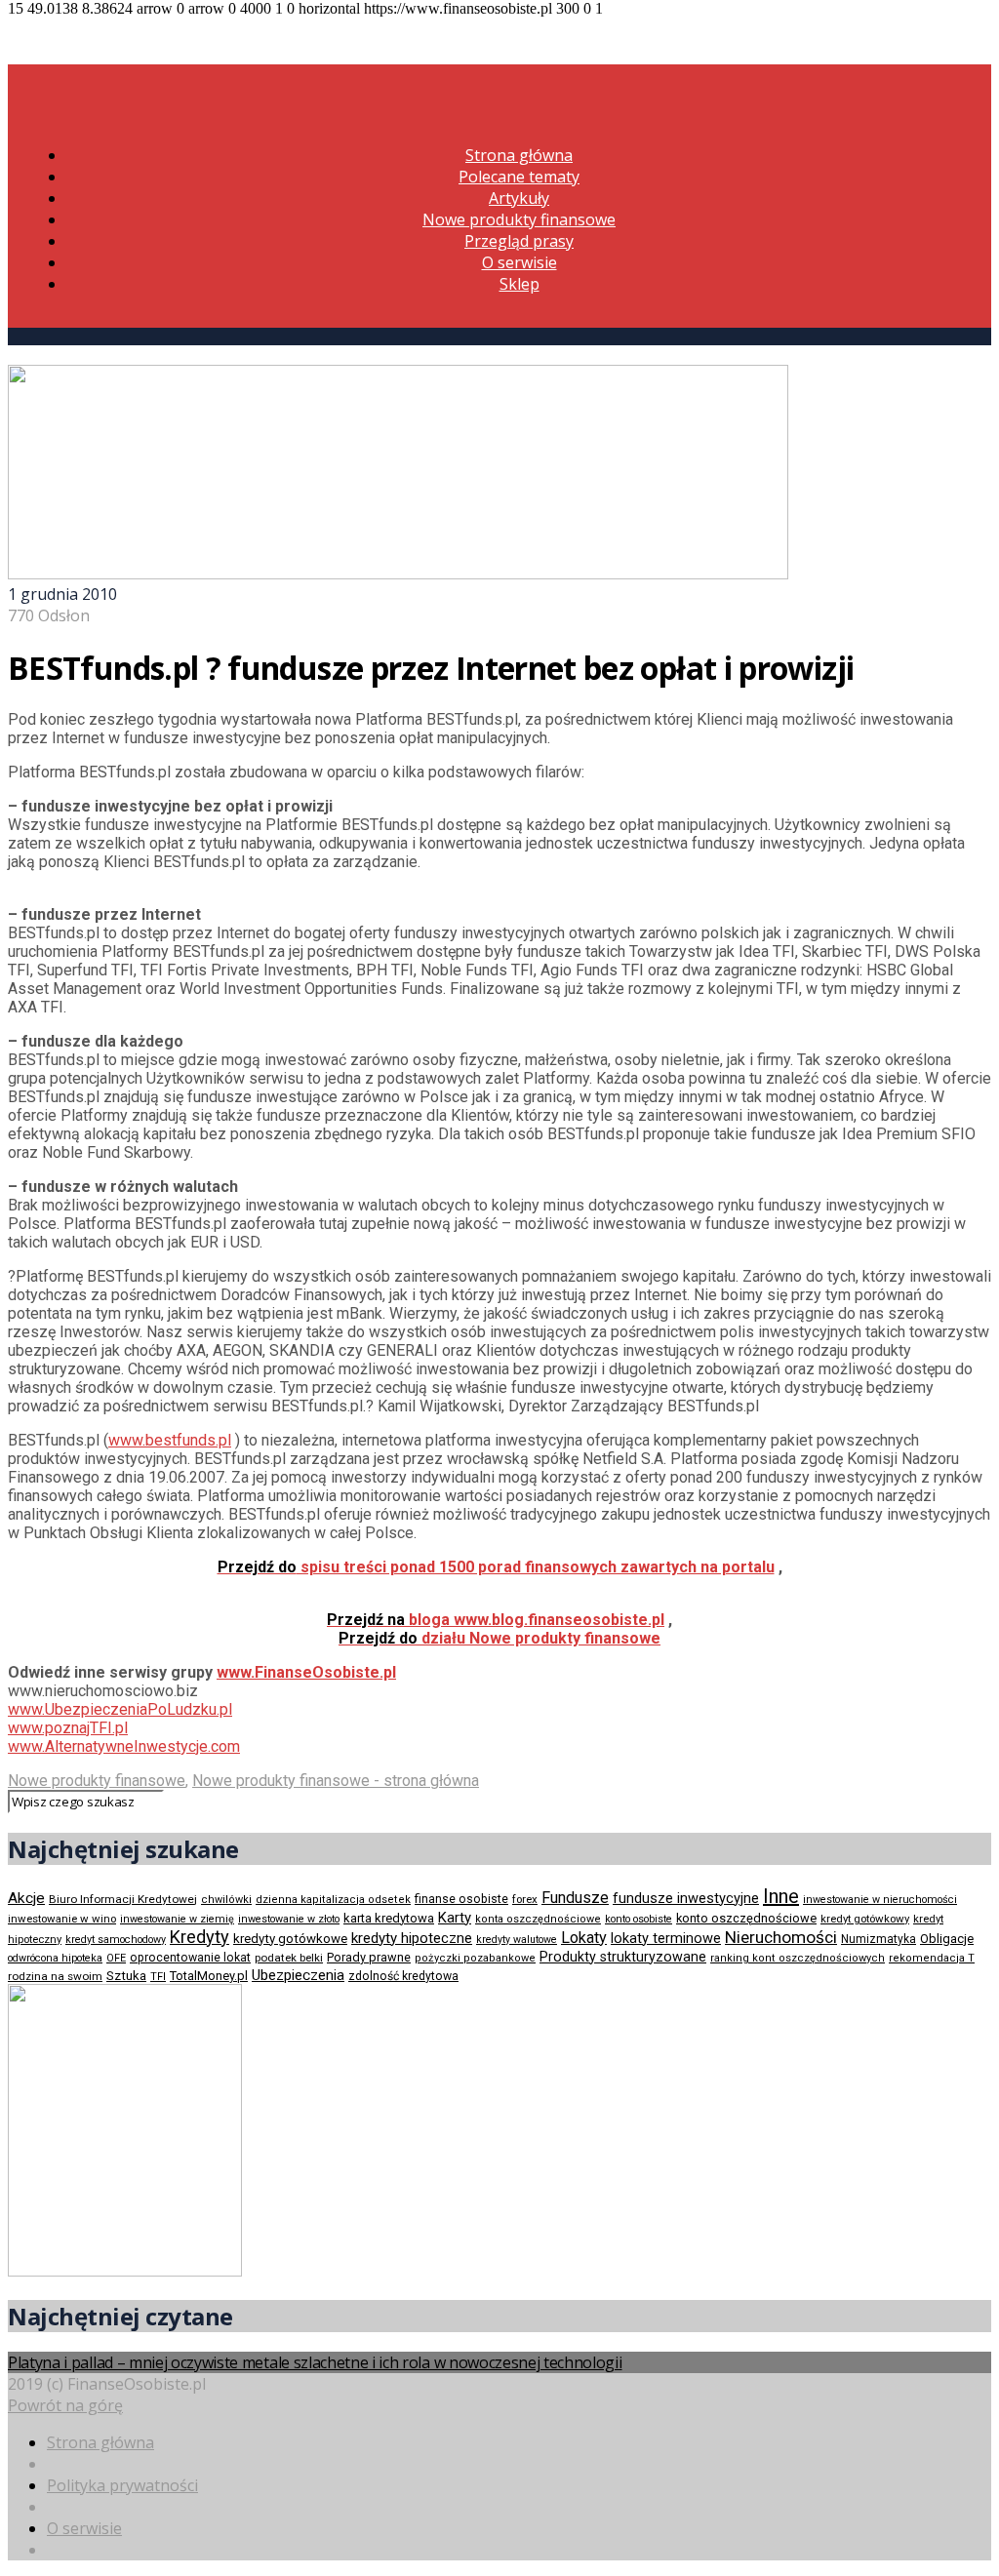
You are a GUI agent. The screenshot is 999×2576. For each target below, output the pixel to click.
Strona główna (519, 155)
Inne (781, 1896)
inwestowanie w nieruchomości (880, 1900)
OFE (116, 1958)
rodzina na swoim (55, 1976)
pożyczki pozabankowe (475, 1958)
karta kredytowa (389, 1918)
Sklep (519, 284)
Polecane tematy (519, 177)
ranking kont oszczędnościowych (798, 1958)
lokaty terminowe (666, 1938)
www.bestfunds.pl (170, 1440)
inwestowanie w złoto (289, 1919)
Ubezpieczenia (298, 1975)
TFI (158, 1977)
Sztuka (126, 1976)
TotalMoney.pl (209, 1976)
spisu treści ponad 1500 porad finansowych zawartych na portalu (496, 1567)
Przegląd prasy (519, 241)
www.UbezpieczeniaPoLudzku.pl (120, 1709)
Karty (455, 1918)
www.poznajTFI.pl (68, 1728)
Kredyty (200, 1937)
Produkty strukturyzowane (623, 1957)
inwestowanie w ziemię (177, 1919)
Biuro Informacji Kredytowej (123, 1899)
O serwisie (519, 262)
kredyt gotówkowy (865, 1919)
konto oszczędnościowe (746, 1918)
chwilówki (226, 1900)
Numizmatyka (879, 1939)
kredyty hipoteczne (412, 1938)
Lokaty (584, 1938)
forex (525, 1899)
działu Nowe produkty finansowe (499, 1638)
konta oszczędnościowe (538, 1919)
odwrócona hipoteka (55, 1958)
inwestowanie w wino (62, 1919)
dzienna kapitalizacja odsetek (333, 1900)
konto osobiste (639, 1919)
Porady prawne (369, 1957)
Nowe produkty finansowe (519, 219)
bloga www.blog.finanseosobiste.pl (496, 1620)
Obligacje (947, 1939)
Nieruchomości (781, 1937)
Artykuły (519, 198)
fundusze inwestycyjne (686, 1898)
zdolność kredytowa (403, 1976)
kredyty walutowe (517, 1940)
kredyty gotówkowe (290, 1939)
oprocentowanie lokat (190, 1958)
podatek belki (289, 1958)
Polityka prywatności (122, 2485)
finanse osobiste (461, 1899)
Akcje (26, 1898)
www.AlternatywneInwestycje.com (124, 1746)
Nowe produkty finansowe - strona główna (336, 1781)
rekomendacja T (932, 1958)
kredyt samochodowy (116, 1940)
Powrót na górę (65, 2405)
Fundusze (575, 1898)
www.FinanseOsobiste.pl (306, 1672)
